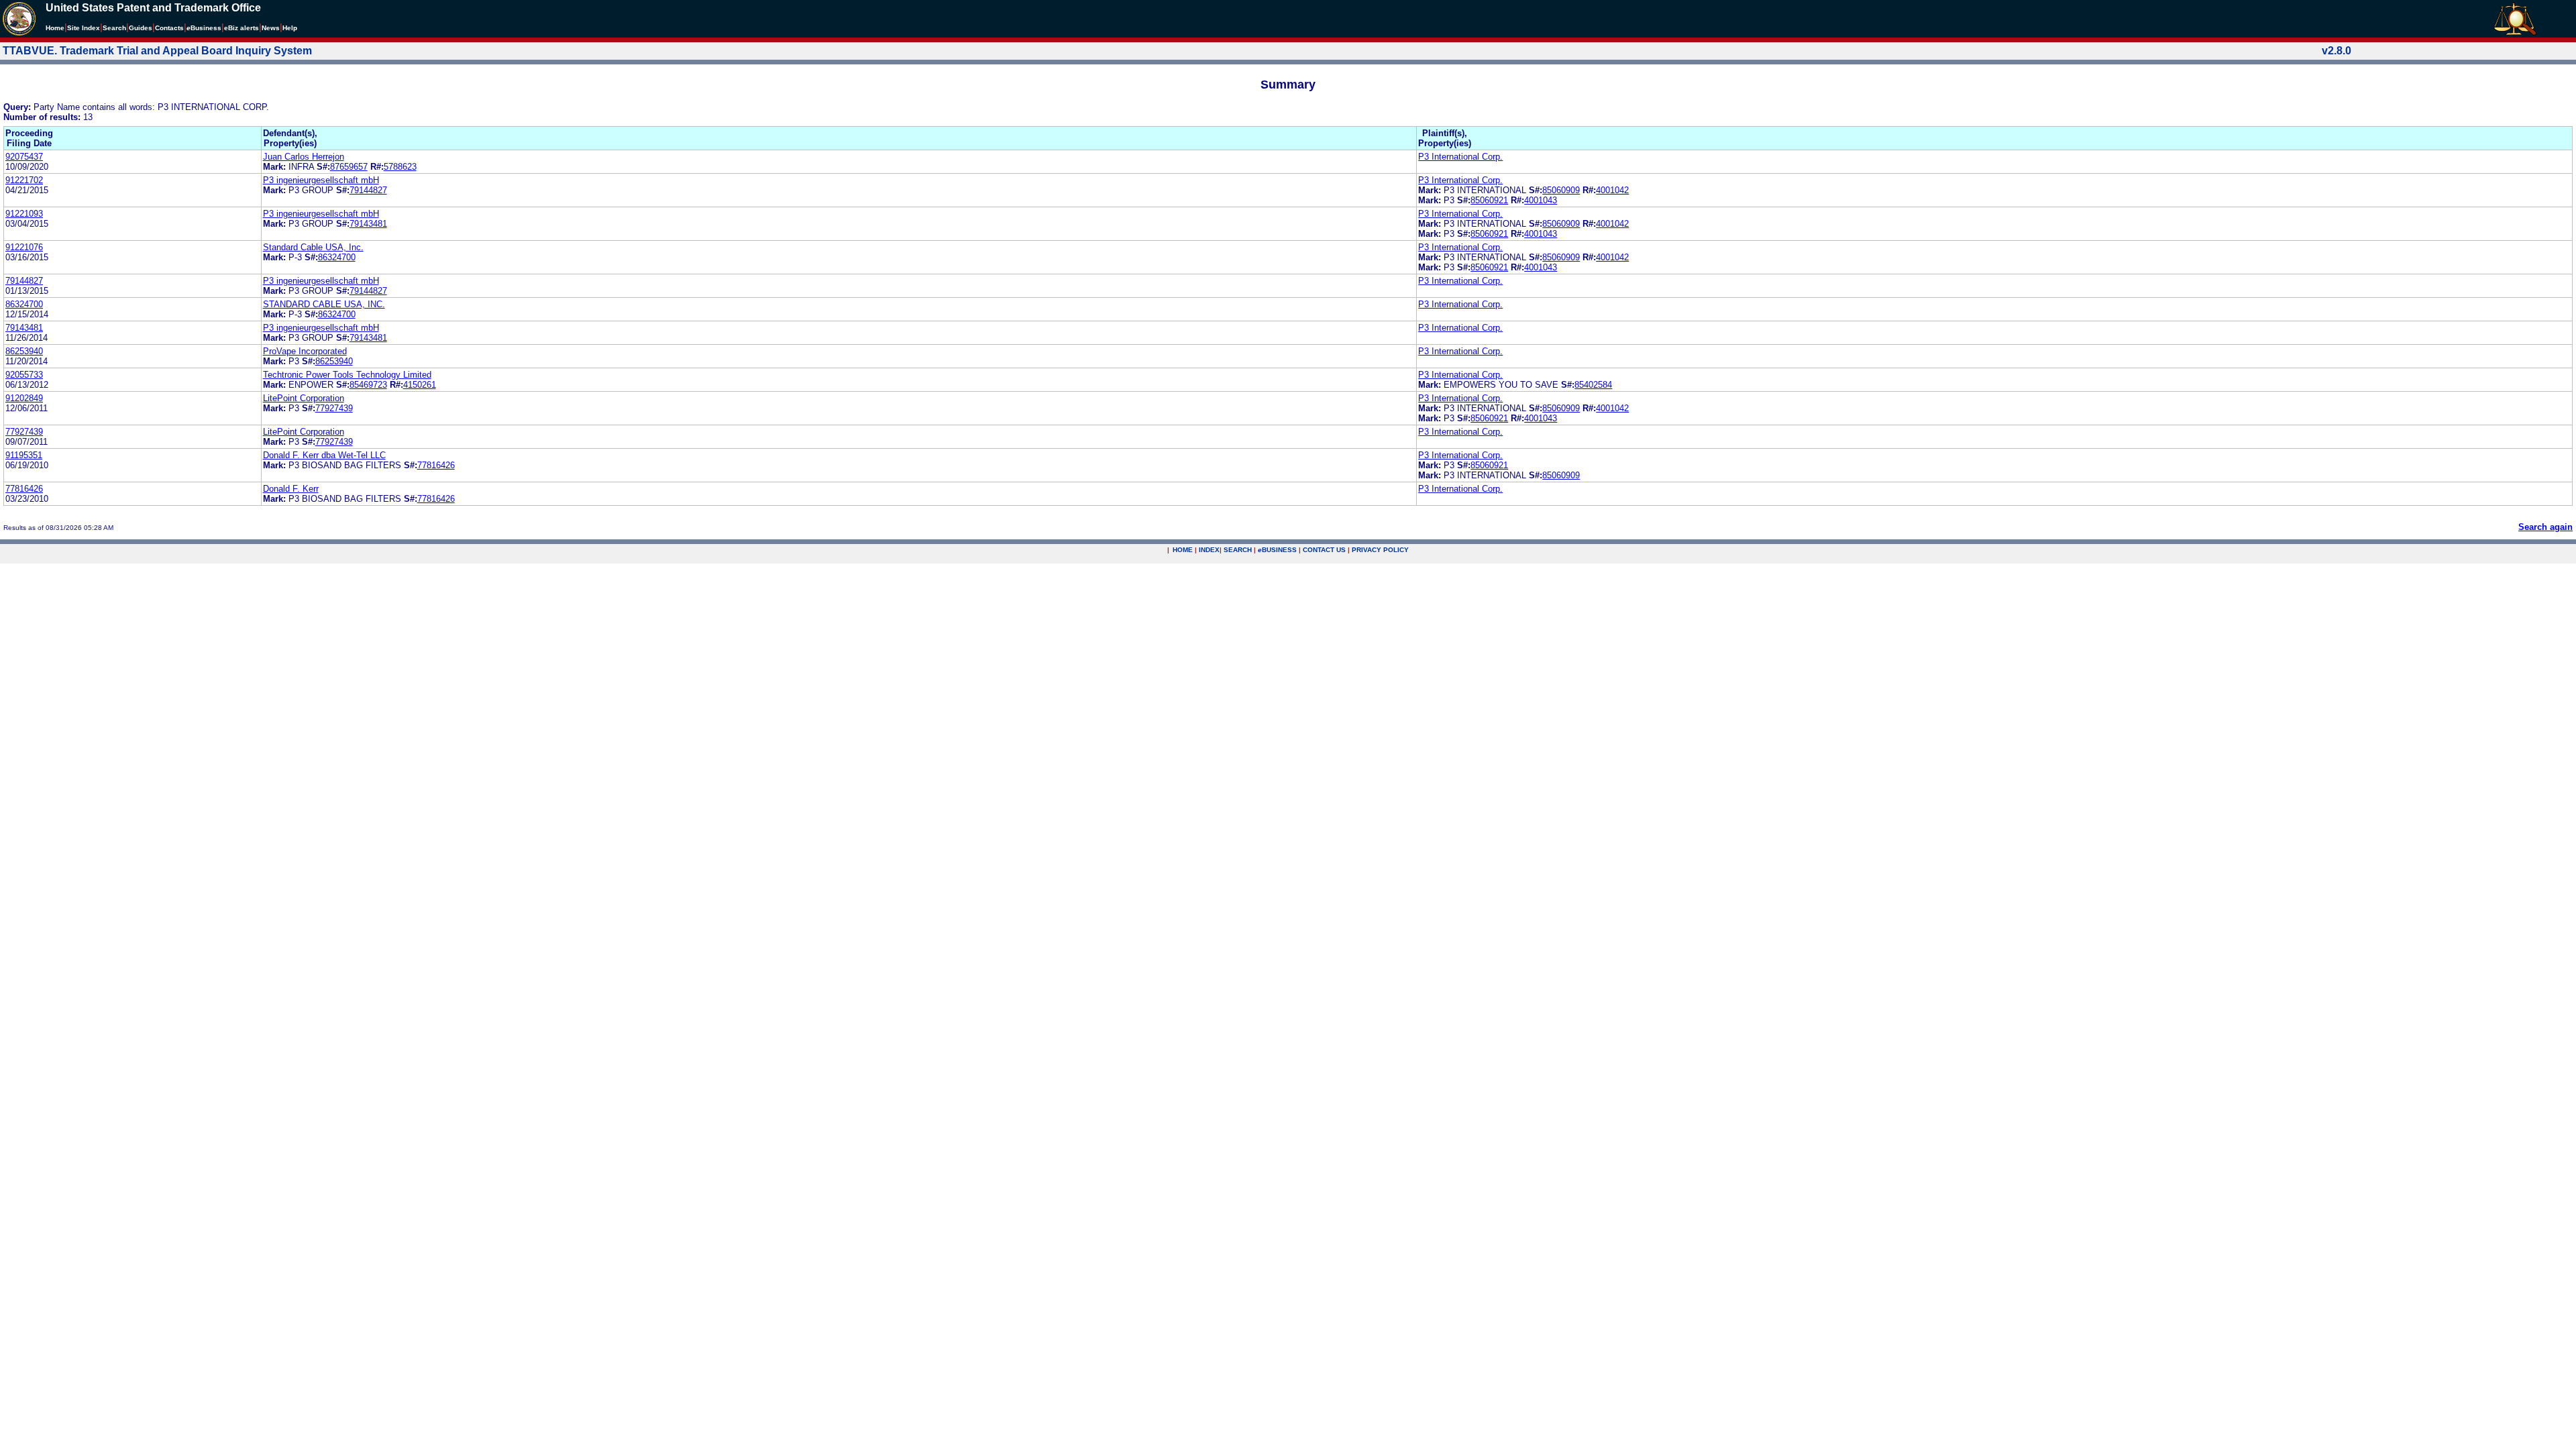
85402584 (1593, 385)
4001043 (1541, 200)
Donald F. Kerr (291, 489)
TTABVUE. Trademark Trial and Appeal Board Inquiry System (157, 51)
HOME (1183, 550)
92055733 (24, 375)
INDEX (1209, 550)
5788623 (400, 167)
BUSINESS (1277, 550)
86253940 (24, 351)
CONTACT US (1324, 550)
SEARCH (1238, 550)
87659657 (349, 167)
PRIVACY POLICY (1380, 550)
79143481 (368, 224)
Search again (2545, 527)
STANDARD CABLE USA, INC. (324, 304)
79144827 (368, 190)
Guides (141, 28)
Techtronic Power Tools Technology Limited (347, 375)
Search (114, 28)
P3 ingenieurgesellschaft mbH (321, 180)
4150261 (420, 385)
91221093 (24, 214)
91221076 (24, 247)
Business (204, 28)
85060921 (1489, 200)
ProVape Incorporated (305, 351)
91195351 (24, 455)
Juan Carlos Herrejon (304, 157)
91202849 (24, 398)
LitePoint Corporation (304, 398)
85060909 (1561, 190)
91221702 (24, 180)
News (271, 28)
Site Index (84, 28)
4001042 (1612, 190)
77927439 (334, 408)
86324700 (337, 257)
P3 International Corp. (1460, 157)
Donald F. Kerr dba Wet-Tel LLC (324, 455)
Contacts (169, 28)
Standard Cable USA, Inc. (313, 247)
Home (55, 28)
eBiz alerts (241, 28)
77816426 (436, 465)
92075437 (24, 157)
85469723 (368, 385)
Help (290, 28)
